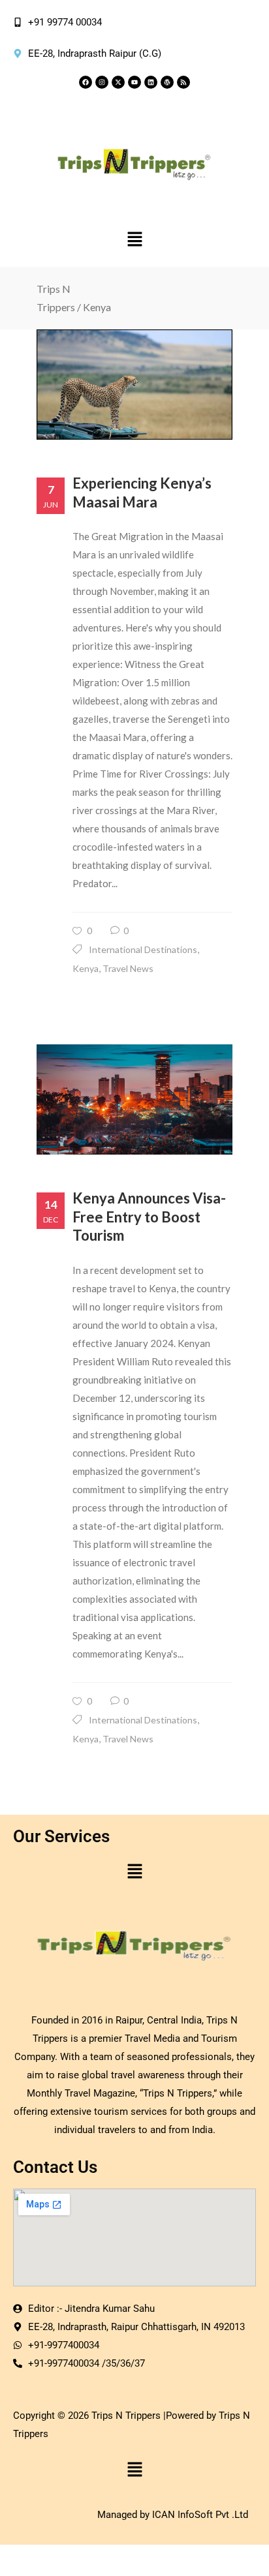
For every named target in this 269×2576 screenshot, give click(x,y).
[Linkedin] (151, 82)
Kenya (86, 968)
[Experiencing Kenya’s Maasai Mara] (134, 385)
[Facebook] (86, 82)
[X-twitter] (118, 82)
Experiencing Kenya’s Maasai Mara (142, 492)
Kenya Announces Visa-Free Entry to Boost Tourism (149, 1217)
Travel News (128, 968)
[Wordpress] (167, 82)
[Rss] (183, 82)
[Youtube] (134, 82)
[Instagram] (102, 82)
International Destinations (143, 949)
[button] (134, 240)
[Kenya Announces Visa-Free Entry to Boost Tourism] (134, 1099)
